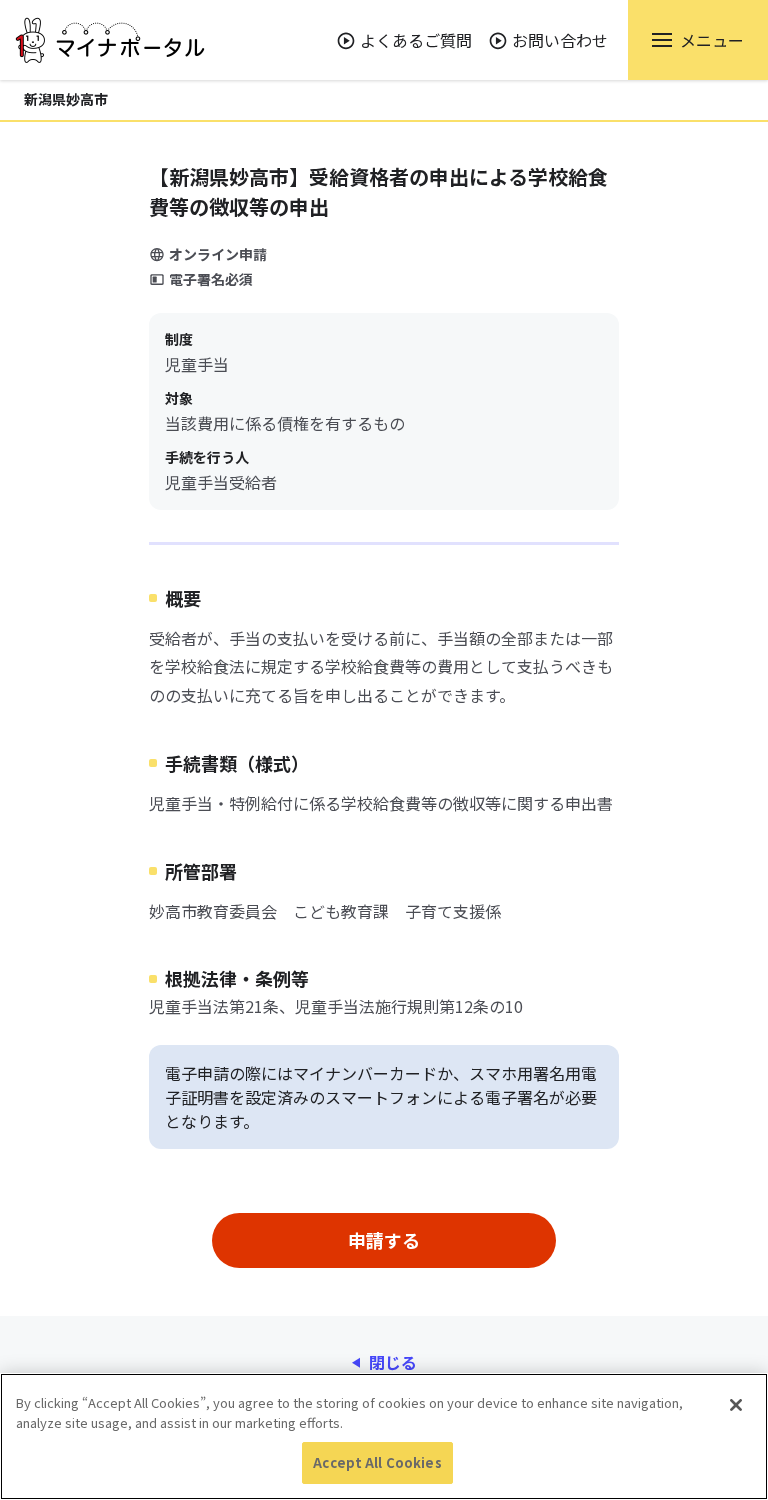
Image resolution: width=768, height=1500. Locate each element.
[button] (698, 40)
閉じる (393, 1362)
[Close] (736, 1405)
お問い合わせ (560, 40)
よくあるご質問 (416, 40)
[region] (384, 1436)
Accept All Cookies (377, 1462)
